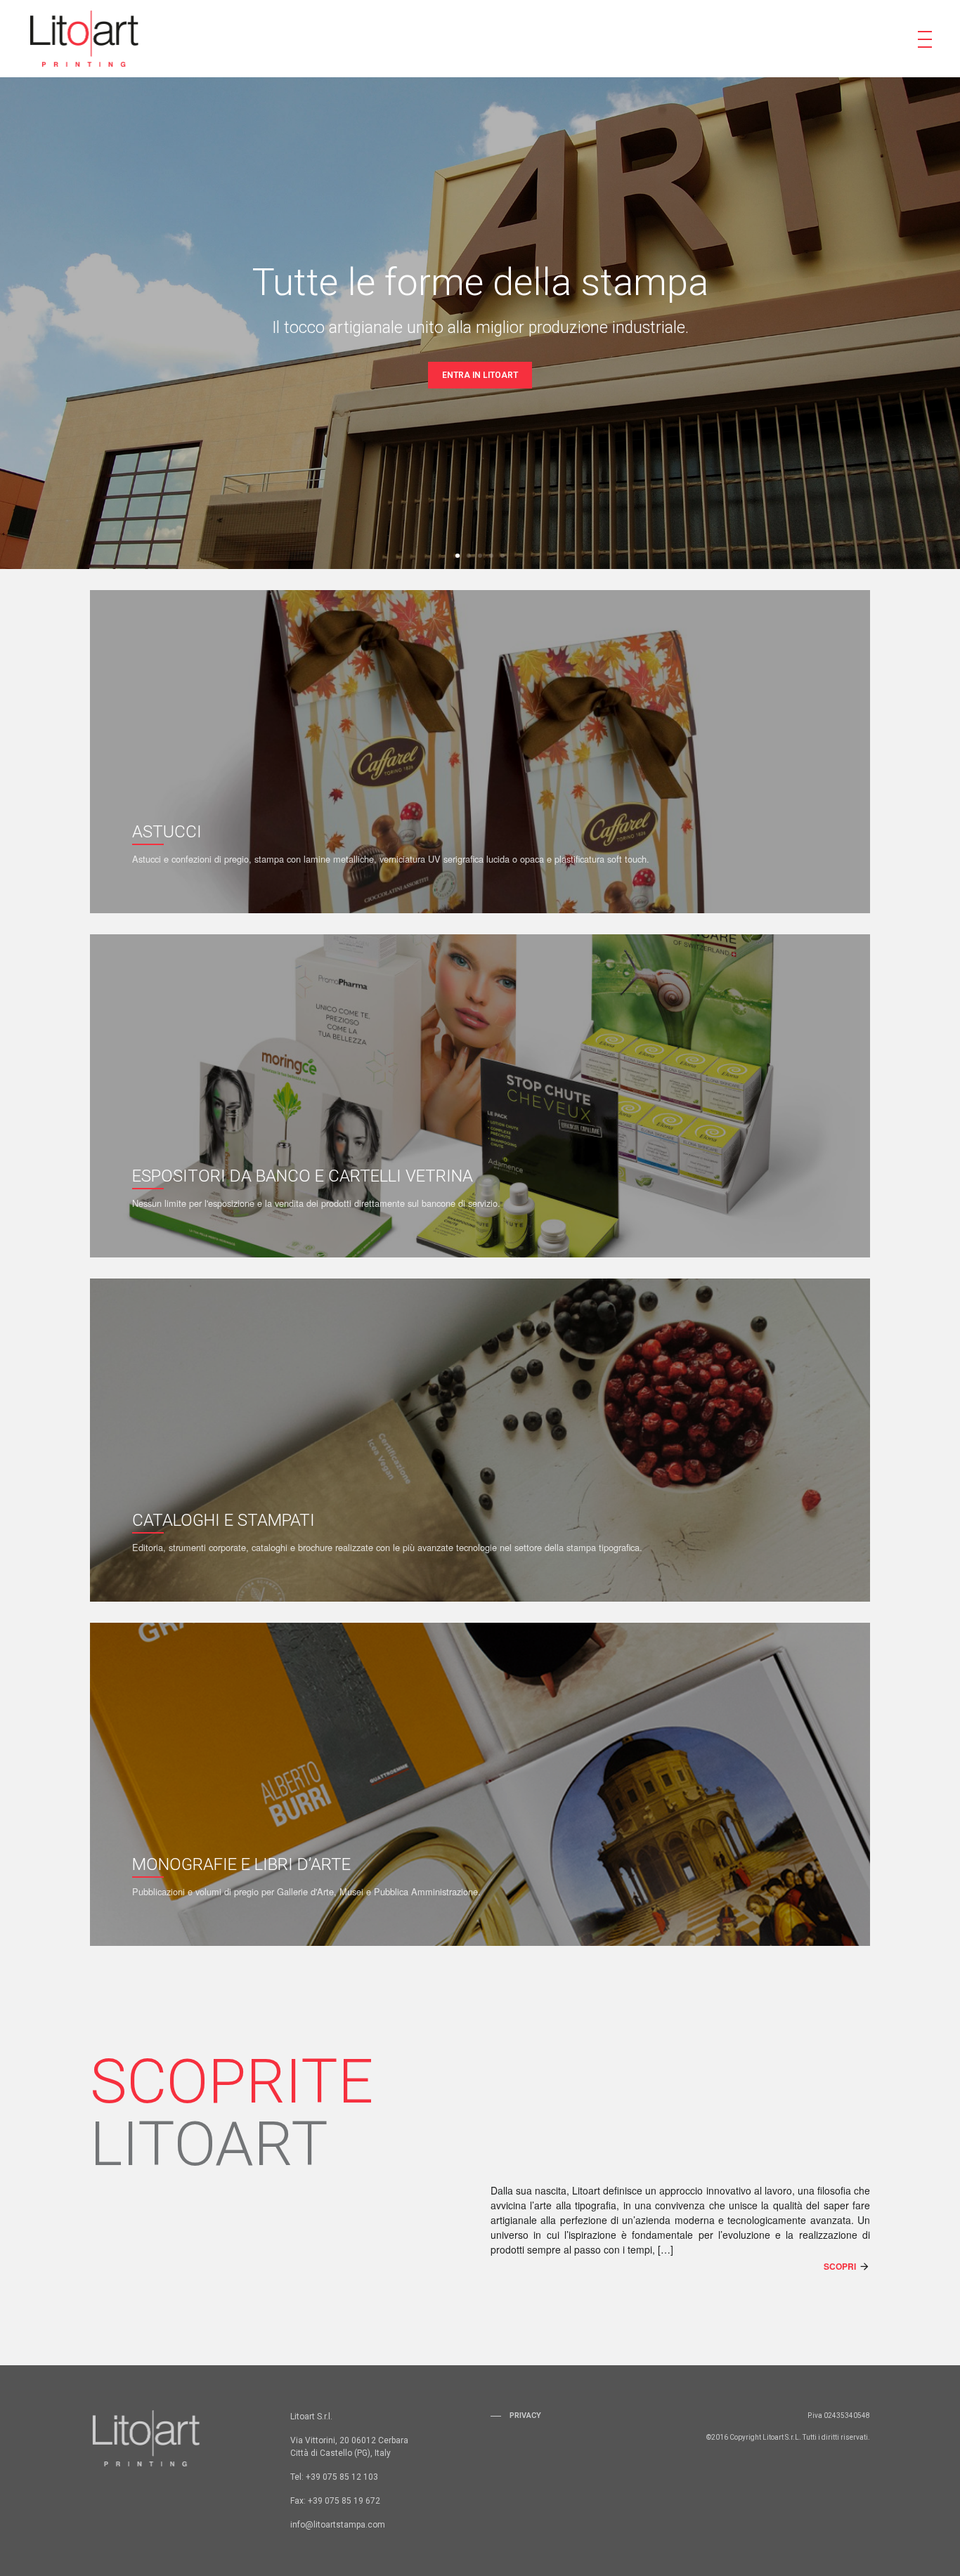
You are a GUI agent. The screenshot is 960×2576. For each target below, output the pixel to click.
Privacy (525, 2415)
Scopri (840, 2266)
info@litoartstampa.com (338, 2525)
